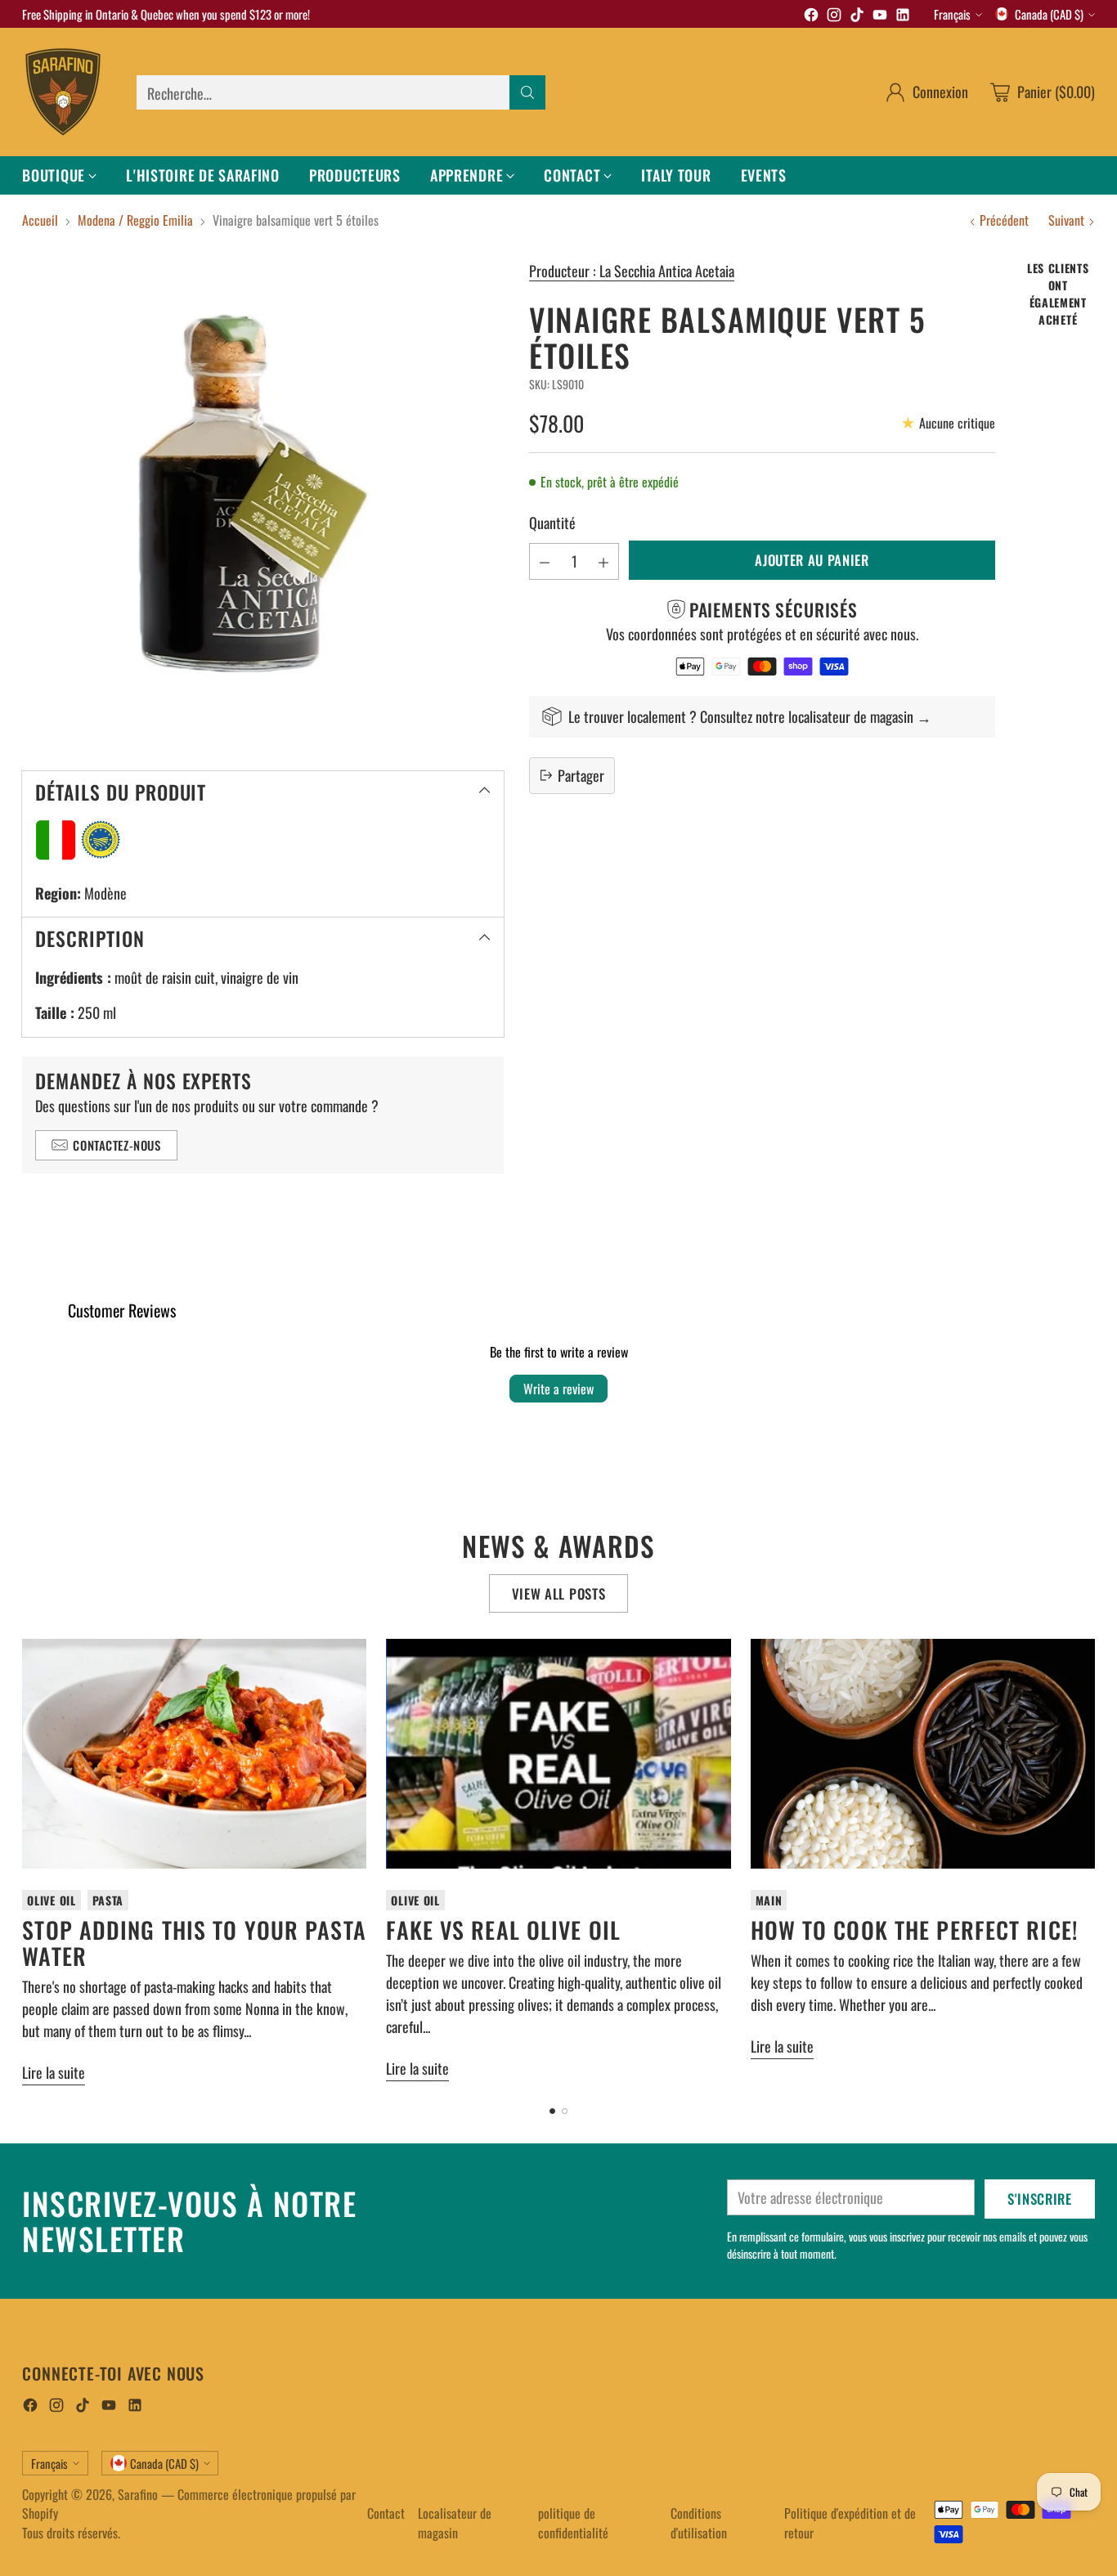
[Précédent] (27, 1862)
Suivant (1066, 220)
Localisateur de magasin (455, 2523)
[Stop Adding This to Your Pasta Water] (194, 1754)
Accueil (40, 220)
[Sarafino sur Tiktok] (857, 17)
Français (952, 14)
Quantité (552, 523)
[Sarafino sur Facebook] (811, 17)
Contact (386, 2513)
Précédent (1004, 220)
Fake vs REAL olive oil (503, 1930)
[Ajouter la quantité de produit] (603, 561)
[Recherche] (527, 92)
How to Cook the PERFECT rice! (915, 1930)
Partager (581, 774)
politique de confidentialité (573, 2523)
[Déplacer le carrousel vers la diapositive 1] (552, 2111)
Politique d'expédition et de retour (850, 2523)
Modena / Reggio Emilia (135, 220)
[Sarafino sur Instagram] (834, 17)
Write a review (558, 1389)
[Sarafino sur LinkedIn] (903, 17)
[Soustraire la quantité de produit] (545, 561)
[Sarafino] (63, 92)
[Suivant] (1090, 1862)
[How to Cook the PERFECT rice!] (923, 1754)
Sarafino (138, 2494)
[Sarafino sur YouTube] (880, 17)
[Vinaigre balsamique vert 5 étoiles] (263, 501)
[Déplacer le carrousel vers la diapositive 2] (565, 2111)
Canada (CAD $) (1049, 14)
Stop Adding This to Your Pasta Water (194, 1943)
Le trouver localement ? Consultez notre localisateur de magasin (741, 716)
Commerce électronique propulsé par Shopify (189, 2504)
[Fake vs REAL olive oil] (558, 1754)
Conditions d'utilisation (699, 2523)
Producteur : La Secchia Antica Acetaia (632, 271)
